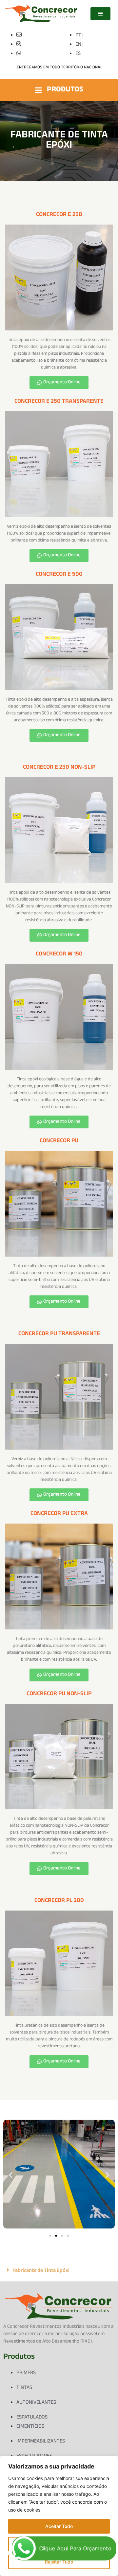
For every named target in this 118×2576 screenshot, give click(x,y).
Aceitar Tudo (59, 2526)
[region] (59, 2516)
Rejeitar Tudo (59, 2562)
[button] (11, 2175)
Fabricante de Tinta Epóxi (41, 2271)
